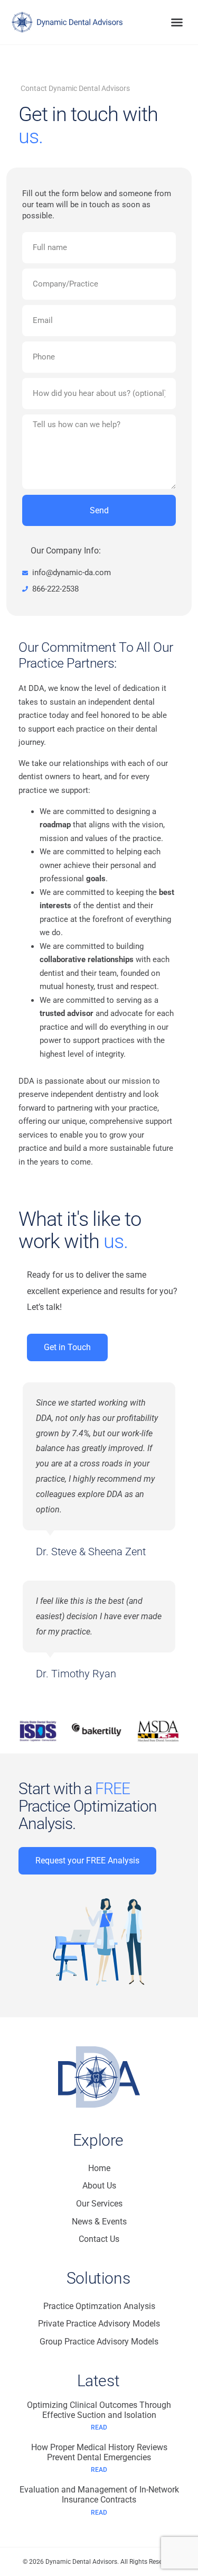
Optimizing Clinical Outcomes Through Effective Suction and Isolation (99, 2410)
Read (99, 2427)
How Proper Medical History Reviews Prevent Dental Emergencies (99, 2452)
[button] (177, 22)
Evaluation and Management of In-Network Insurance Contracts (99, 2495)
